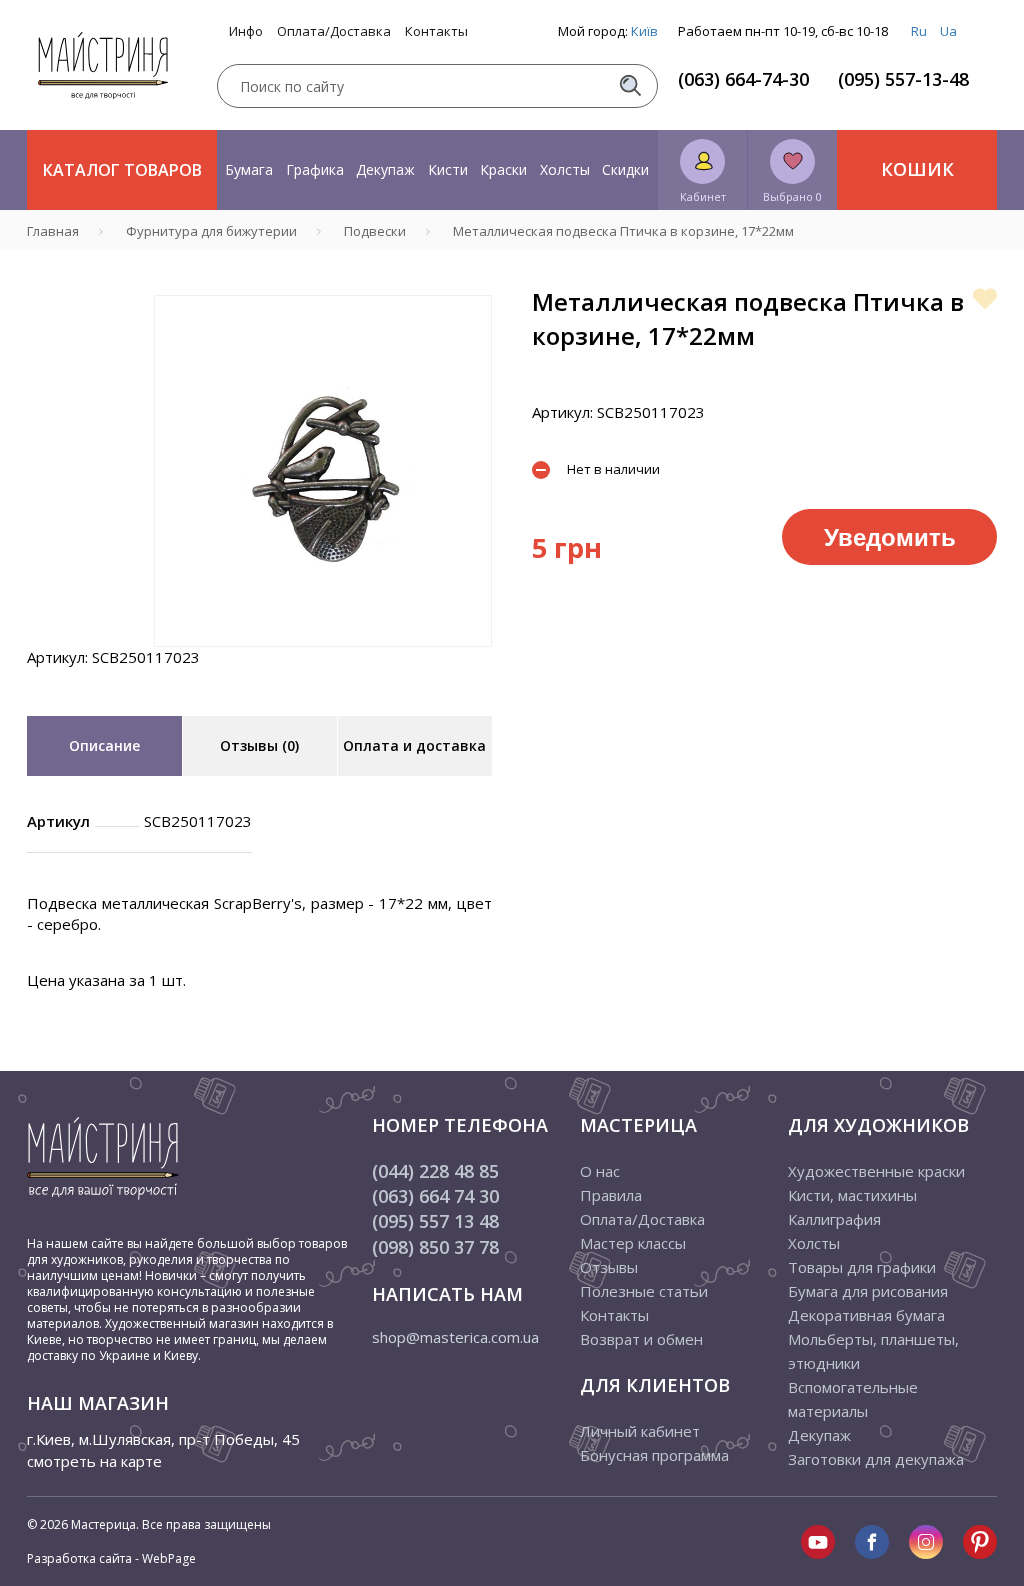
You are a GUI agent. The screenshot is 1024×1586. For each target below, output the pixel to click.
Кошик (917, 169)
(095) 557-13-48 (903, 79)
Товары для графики (862, 1267)
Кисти (448, 169)
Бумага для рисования (868, 1291)
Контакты (436, 31)
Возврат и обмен (641, 1339)
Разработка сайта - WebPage (111, 1558)
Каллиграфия (834, 1219)
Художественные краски (876, 1171)
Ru (919, 31)
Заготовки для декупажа (876, 1459)
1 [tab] (323, 661)
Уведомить (890, 536)
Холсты (565, 169)
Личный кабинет (640, 1431)
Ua (948, 31)
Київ (644, 31)
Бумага (249, 169)
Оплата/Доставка (334, 31)
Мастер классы (633, 1243)
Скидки (625, 169)
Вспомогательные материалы (853, 1399)
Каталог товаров (122, 170)
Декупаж (385, 169)
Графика (315, 169)
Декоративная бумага (866, 1315)
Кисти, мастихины (852, 1195)
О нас (600, 1171)
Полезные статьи (644, 1291)
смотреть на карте (94, 1461)
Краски (503, 169)
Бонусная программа (654, 1455)
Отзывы (609, 1267)
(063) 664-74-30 (743, 79)
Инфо (246, 31)
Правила (611, 1195)
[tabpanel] (323, 471)
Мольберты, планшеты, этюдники (873, 1351)
